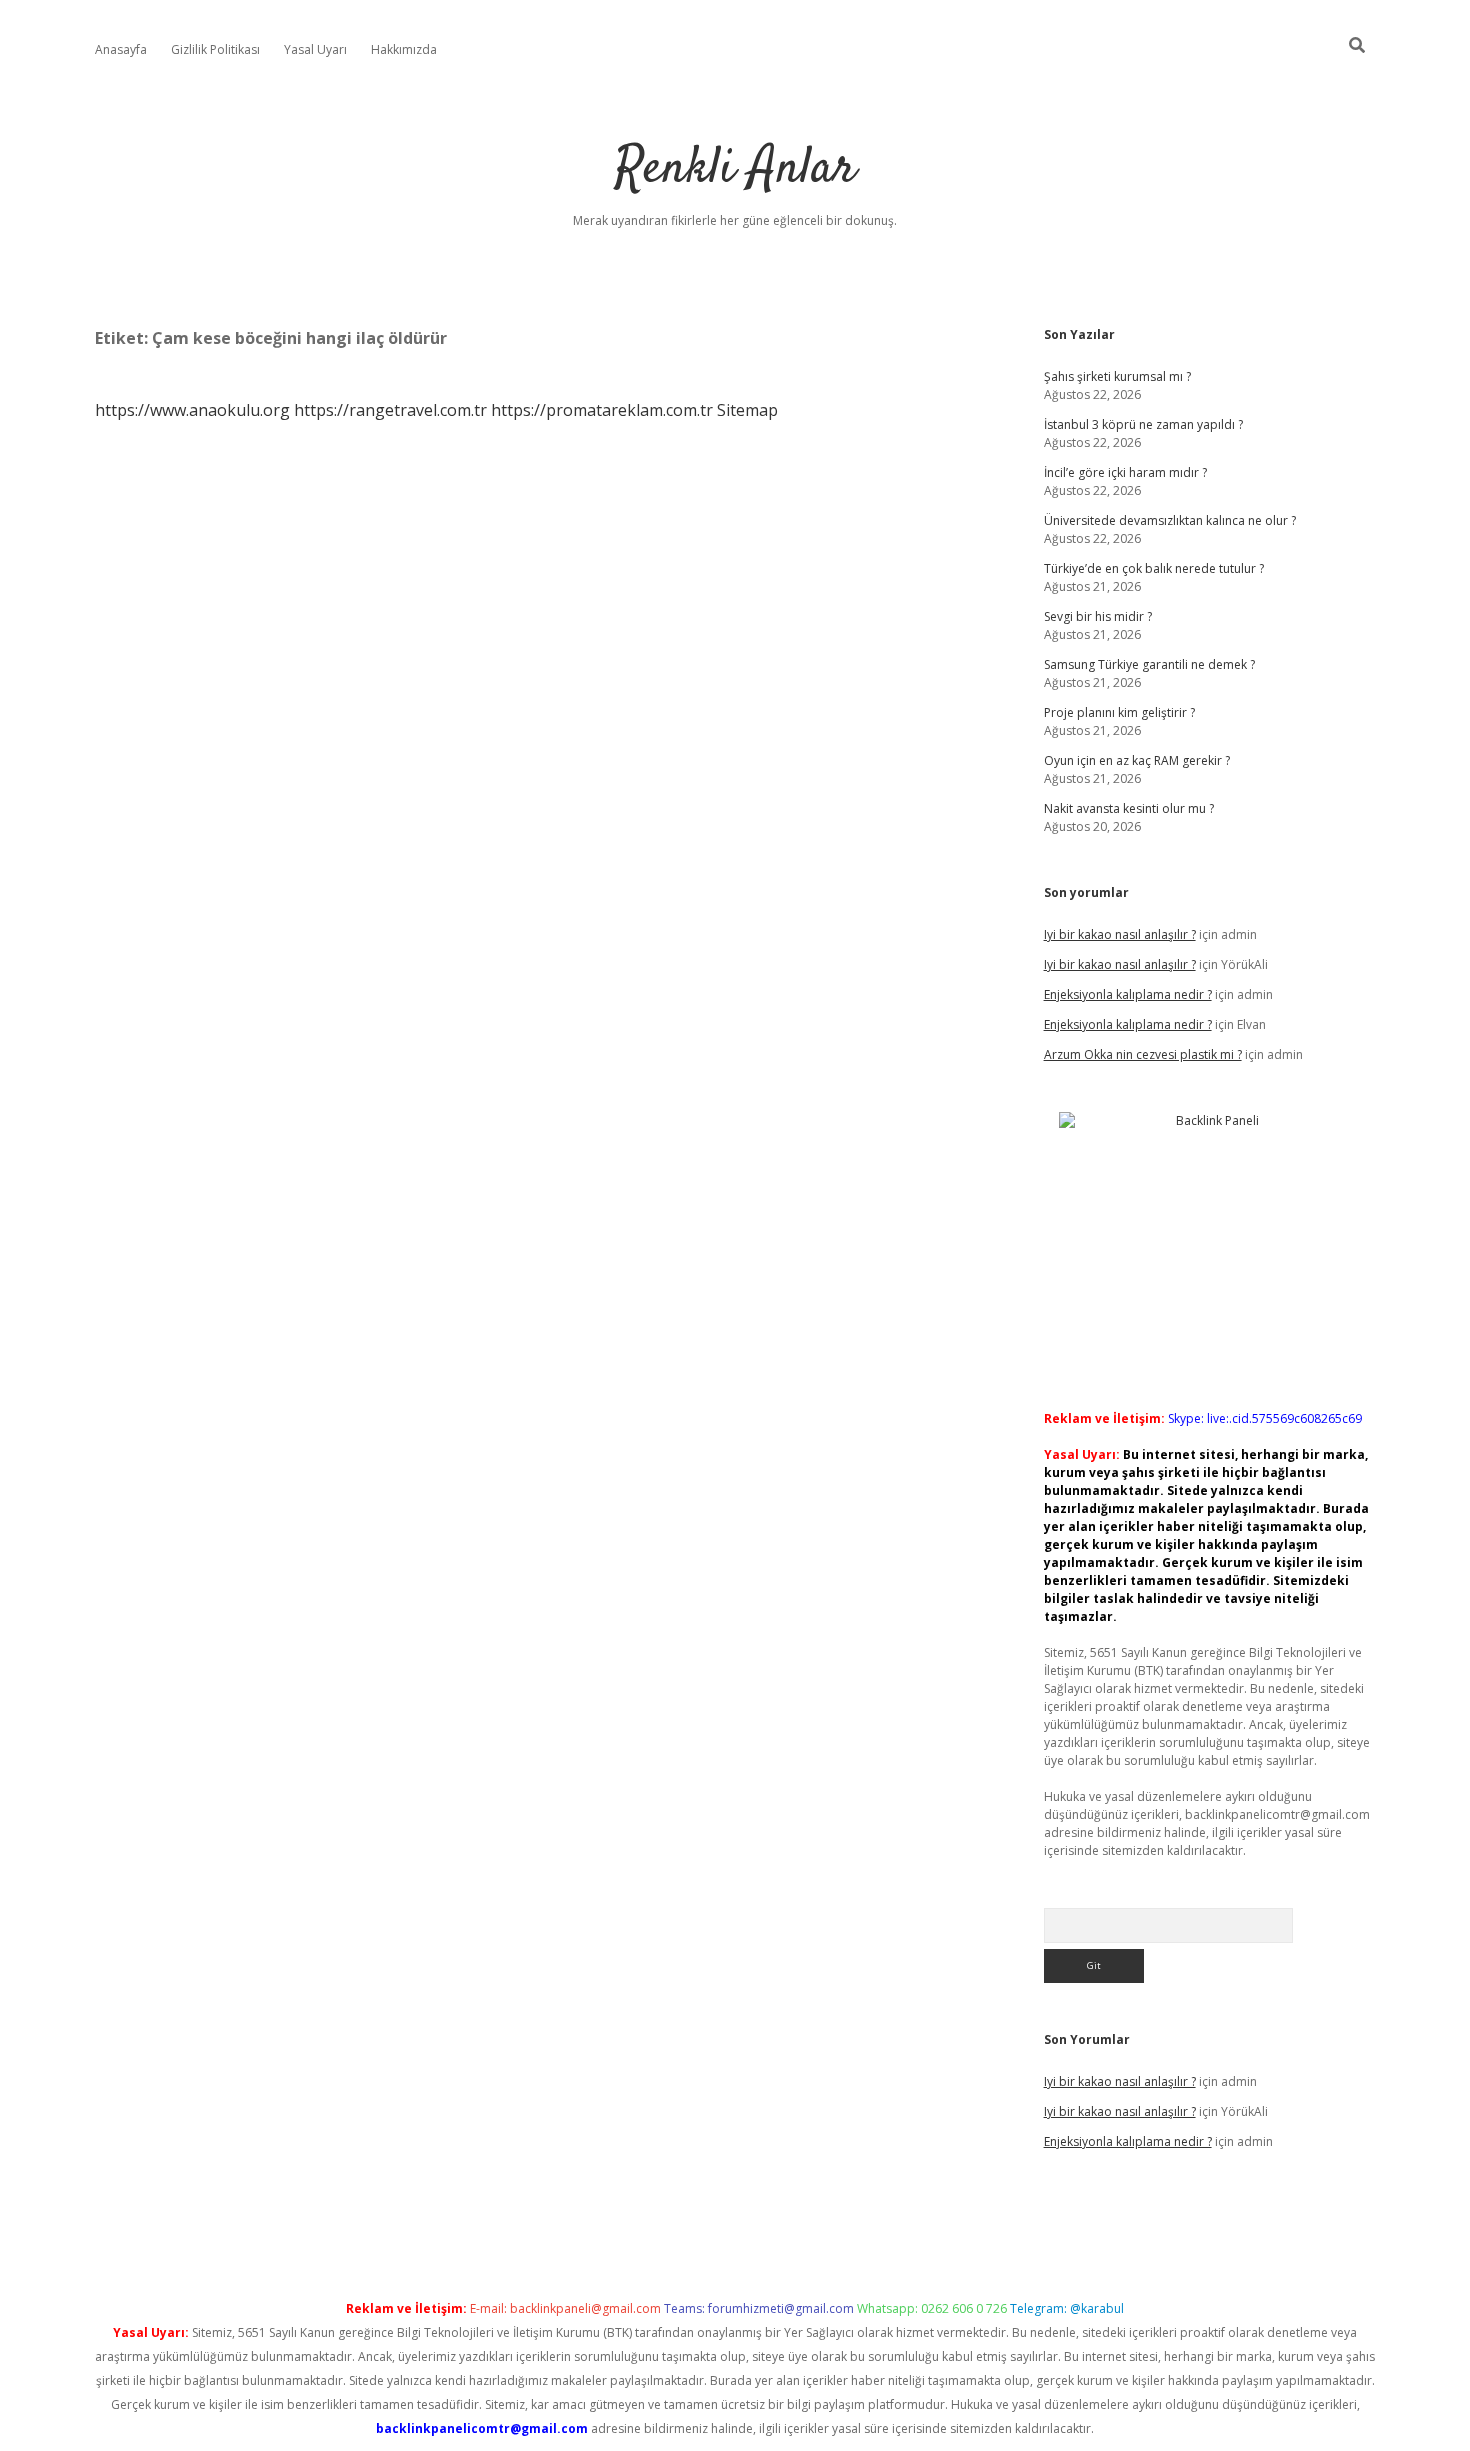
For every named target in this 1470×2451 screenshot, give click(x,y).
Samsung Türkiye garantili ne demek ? (1149, 664)
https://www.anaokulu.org (192, 410)
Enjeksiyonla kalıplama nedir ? (1128, 994)
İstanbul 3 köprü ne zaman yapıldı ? (1143, 424)
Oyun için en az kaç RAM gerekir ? (1137, 760)
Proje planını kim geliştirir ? (1119, 712)
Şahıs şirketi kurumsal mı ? (1117, 376)
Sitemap (747, 410)
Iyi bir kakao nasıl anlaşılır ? (1120, 934)
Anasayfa (121, 49)
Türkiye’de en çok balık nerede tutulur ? (1154, 568)
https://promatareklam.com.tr (602, 410)
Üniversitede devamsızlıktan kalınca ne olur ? (1170, 520)
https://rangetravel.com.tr (390, 410)
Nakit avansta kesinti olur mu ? (1129, 808)
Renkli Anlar (735, 169)
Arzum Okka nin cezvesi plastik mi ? (1143, 1054)
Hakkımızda (404, 49)
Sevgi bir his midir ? (1098, 616)
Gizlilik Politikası (215, 49)
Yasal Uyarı (315, 49)
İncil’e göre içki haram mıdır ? (1125, 472)
